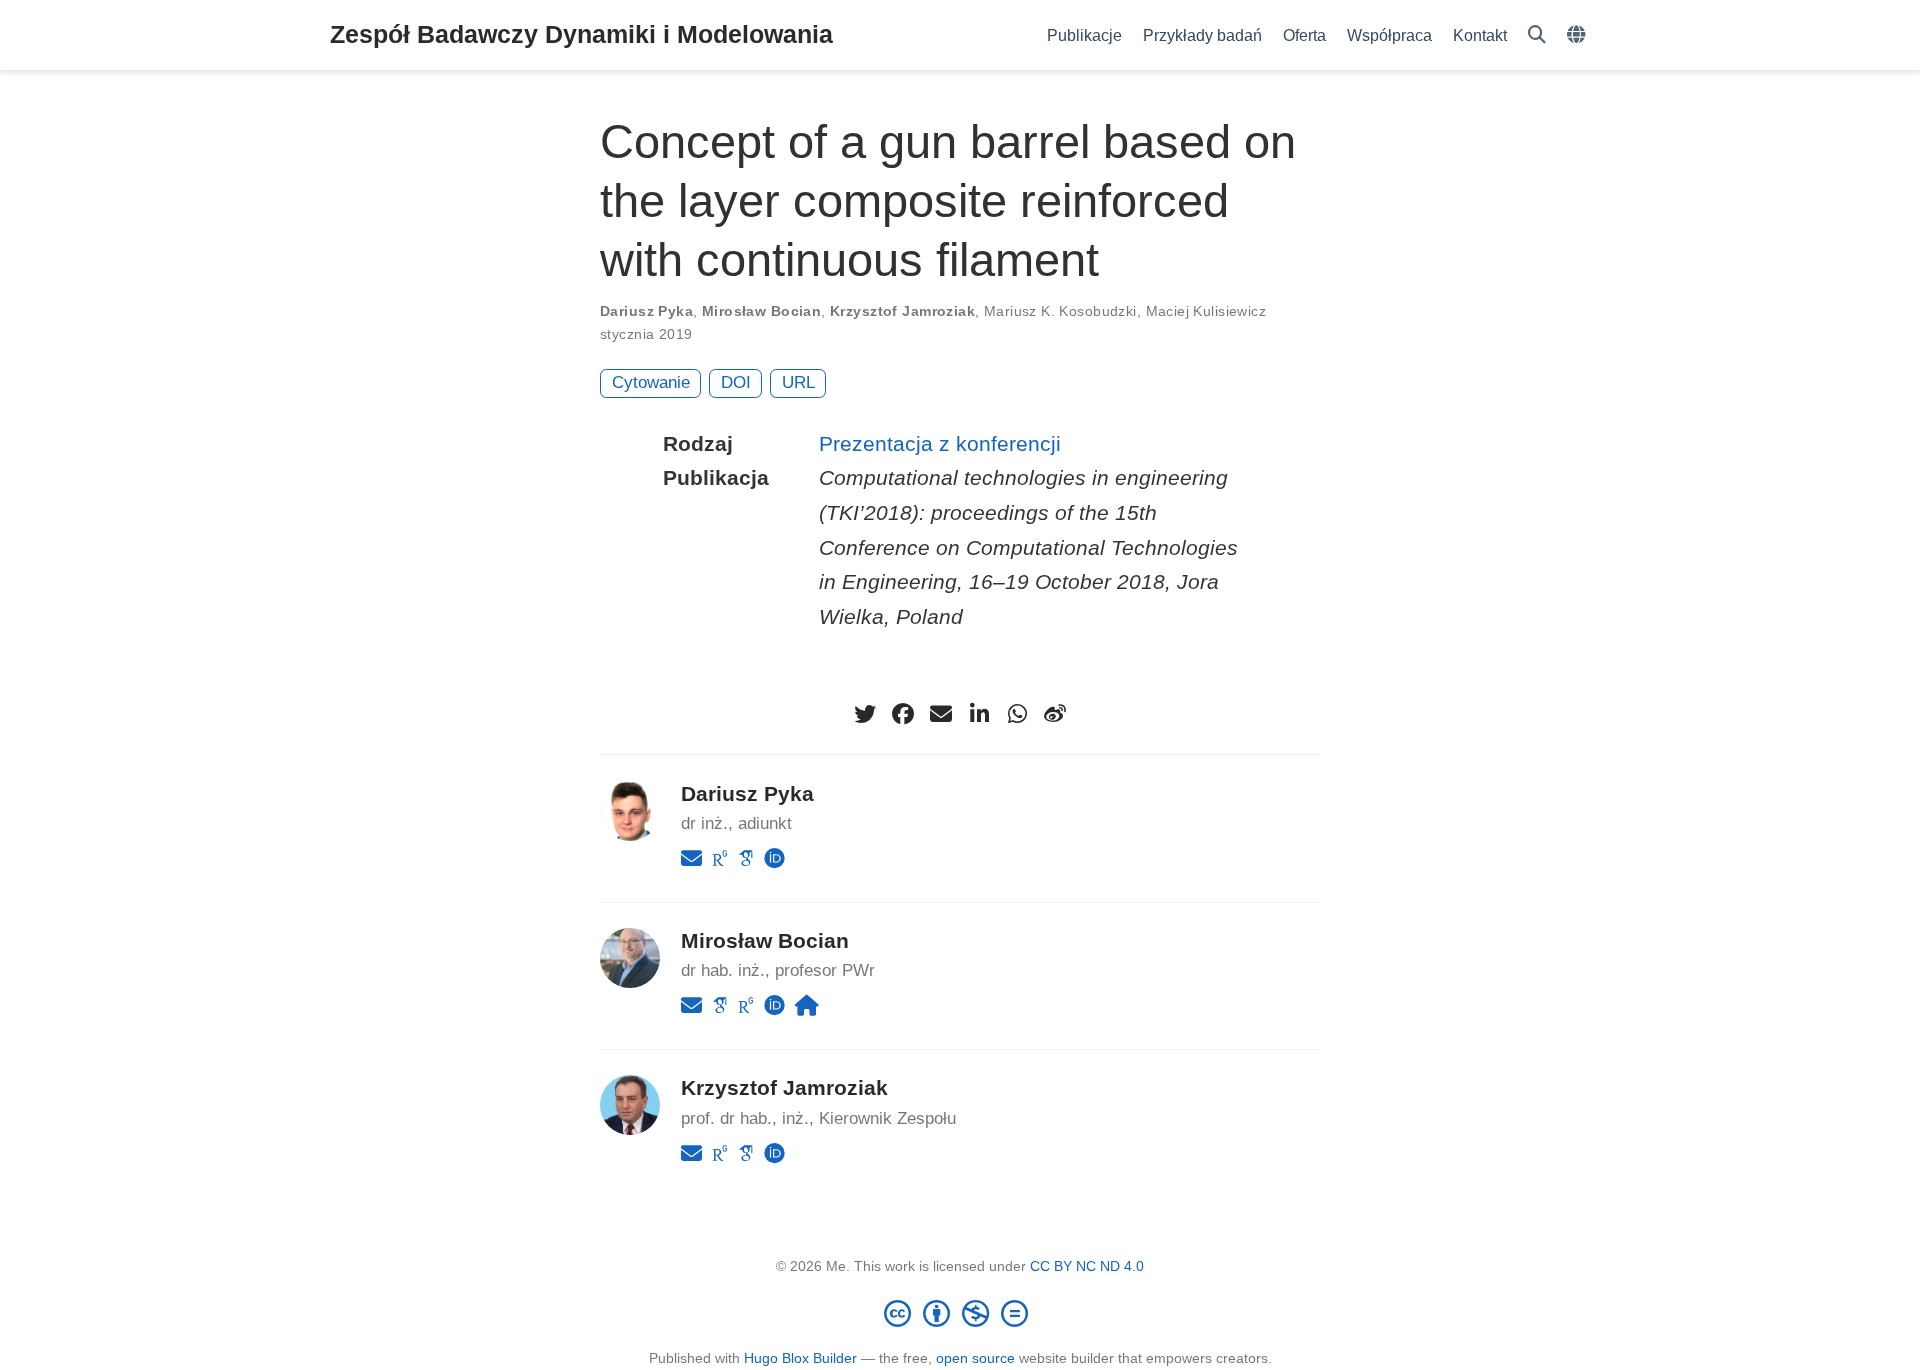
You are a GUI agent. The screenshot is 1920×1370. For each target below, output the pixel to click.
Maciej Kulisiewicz (1206, 311)
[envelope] (941, 714)
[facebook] (903, 714)
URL (798, 382)
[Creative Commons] (960, 1313)
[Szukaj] (1537, 35)
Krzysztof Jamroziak (902, 311)
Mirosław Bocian (761, 311)
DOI (736, 382)
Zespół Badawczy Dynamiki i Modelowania (581, 34)
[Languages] (1578, 35)
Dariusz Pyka (646, 311)
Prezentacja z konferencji (940, 443)
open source (975, 1358)
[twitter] (865, 714)
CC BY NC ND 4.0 (1087, 1266)
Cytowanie (651, 382)
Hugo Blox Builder (800, 1358)
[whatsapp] (1017, 714)
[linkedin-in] (979, 714)
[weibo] (1055, 714)
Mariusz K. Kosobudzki (1060, 311)
